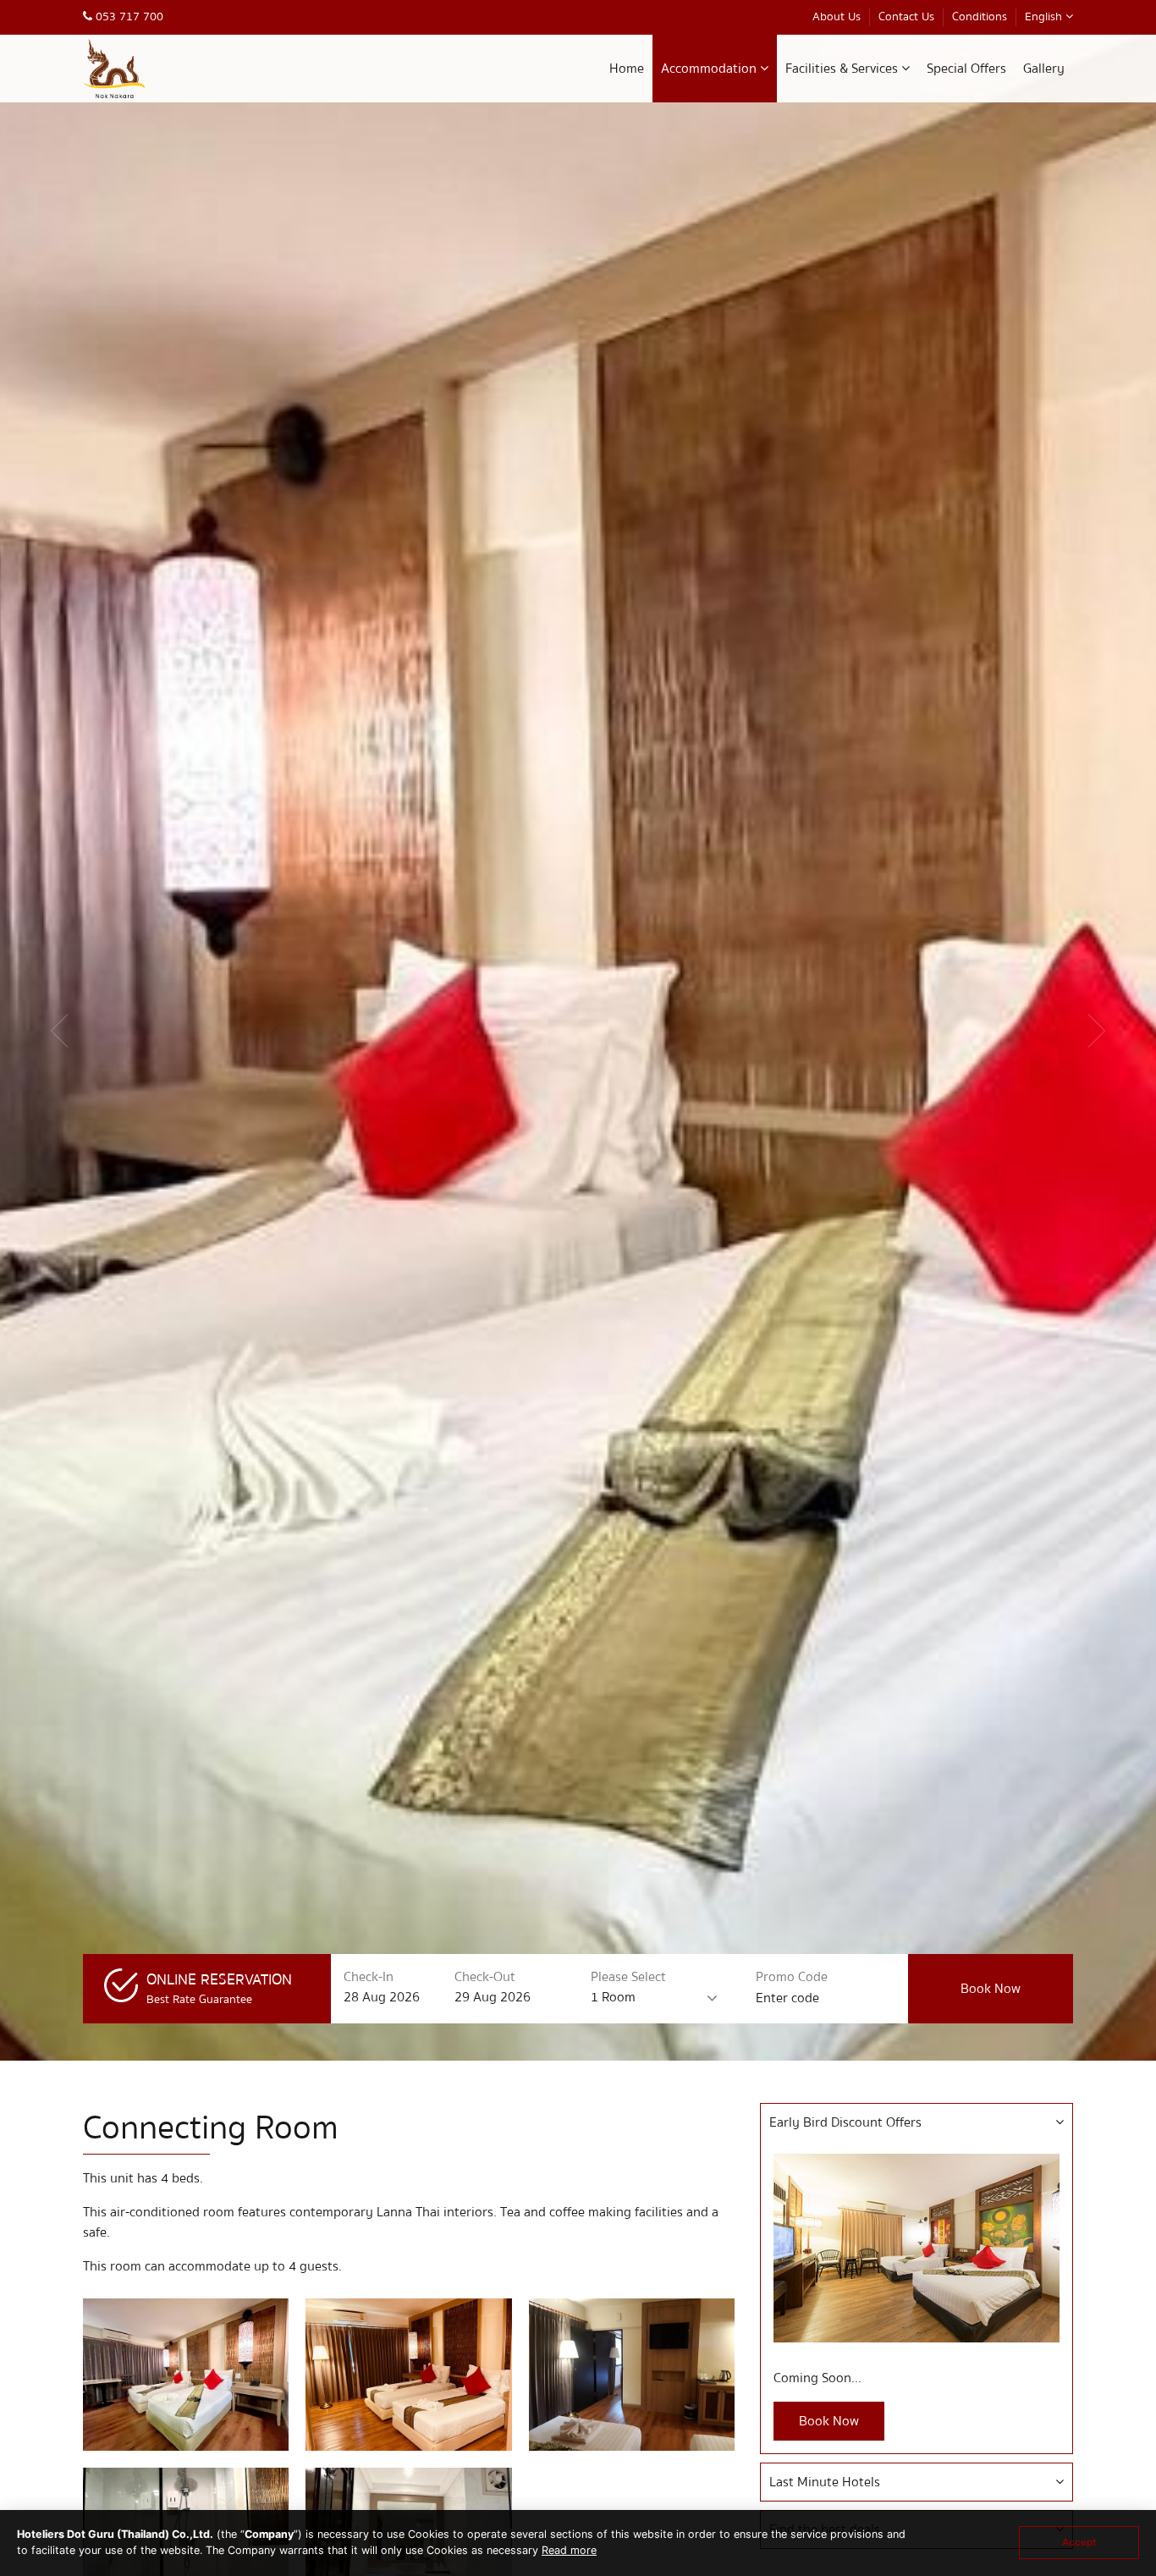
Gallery (1044, 69)
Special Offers (966, 69)
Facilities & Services (843, 69)
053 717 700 (128, 17)
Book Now (829, 2421)
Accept (1079, 2542)
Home (627, 69)
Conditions (980, 17)
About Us (837, 17)
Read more (569, 2550)
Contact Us (906, 17)
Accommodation (710, 69)
